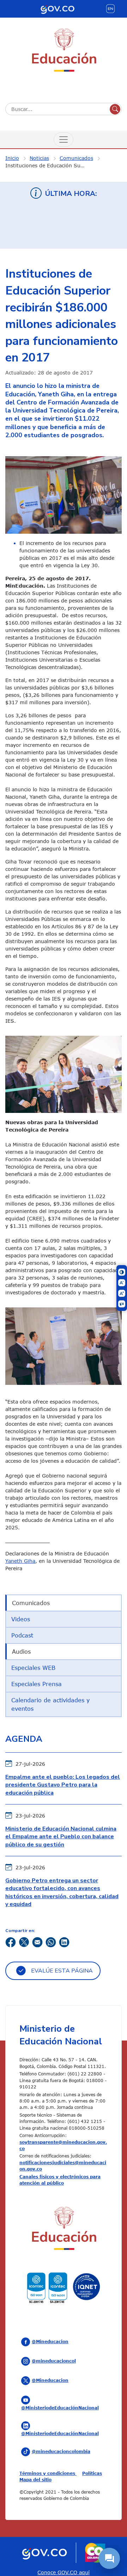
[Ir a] (64, 494)
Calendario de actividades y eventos (50, 1704)
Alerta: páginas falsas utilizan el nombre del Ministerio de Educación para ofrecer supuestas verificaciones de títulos (64, 228)
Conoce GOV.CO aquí (64, 2572)
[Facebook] (11, 1941)
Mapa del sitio (35, 2479)
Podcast (22, 1635)
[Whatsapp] (51, 1941)
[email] (37, 1941)
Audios (21, 1652)
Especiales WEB (33, 1668)
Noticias (39, 158)
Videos (21, 1619)
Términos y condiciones (48, 2473)
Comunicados (76, 158)
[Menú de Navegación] (64, 140)
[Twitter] (24, 1941)
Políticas (92, 2473)
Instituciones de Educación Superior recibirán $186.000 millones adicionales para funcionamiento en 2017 (49, 165)
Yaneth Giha (20, 1561)
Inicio (12, 158)
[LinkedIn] (64, 1941)
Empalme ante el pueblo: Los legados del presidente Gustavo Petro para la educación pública (63, 1785)
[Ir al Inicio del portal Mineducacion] (64, 2230)
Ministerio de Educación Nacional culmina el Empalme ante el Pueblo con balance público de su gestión (61, 1837)
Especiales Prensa (37, 1684)
